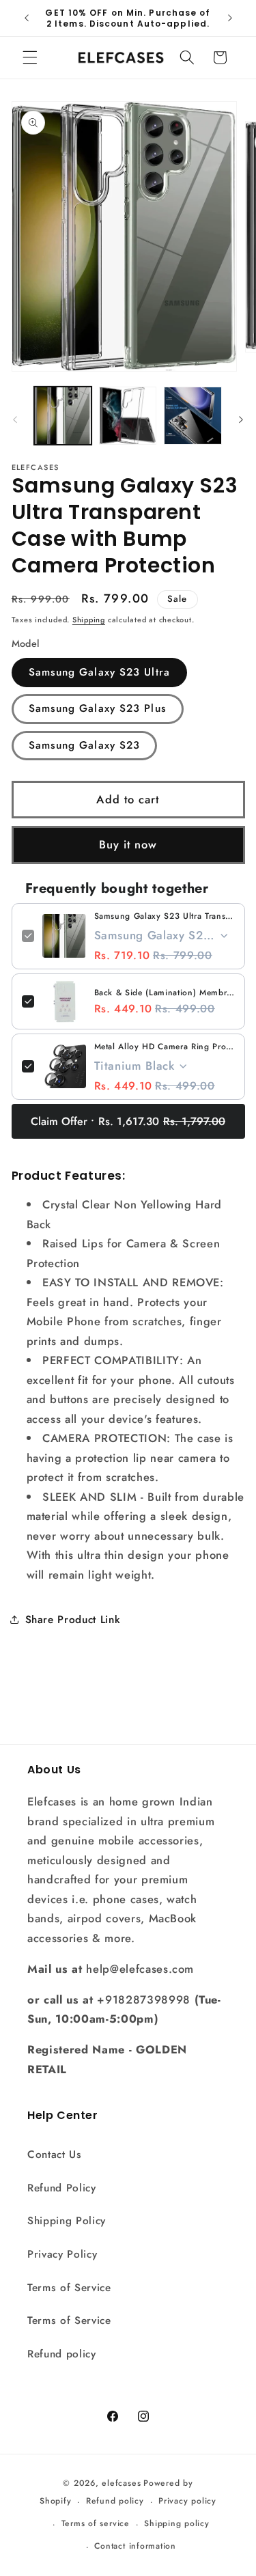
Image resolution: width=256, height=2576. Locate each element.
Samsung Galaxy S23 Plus (98, 708)
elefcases (121, 2483)
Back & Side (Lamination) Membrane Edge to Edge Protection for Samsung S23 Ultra (165, 993)
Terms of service (96, 2523)
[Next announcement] (230, 18)
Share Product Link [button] (73, 1620)
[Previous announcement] (27, 18)
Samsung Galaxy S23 (85, 745)
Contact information (135, 2546)
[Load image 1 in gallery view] (63, 415)
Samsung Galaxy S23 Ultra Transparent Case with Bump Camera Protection (165, 916)
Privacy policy (187, 2501)
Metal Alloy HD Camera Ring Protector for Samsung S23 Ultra (165, 1047)
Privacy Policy (62, 2254)
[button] (30, 57)
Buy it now (128, 844)
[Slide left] (15, 419)
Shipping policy (177, 2523)
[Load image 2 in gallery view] (128, 415)
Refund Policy (62, 2188)
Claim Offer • (128, 1121)
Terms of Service (69, 2288)
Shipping (89, 620)
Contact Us (55, 2155)
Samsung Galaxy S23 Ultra (99, 672)
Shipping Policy (67, 2221)
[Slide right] (241, 419)
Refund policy (62, 2354)
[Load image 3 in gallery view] (193, 415)
